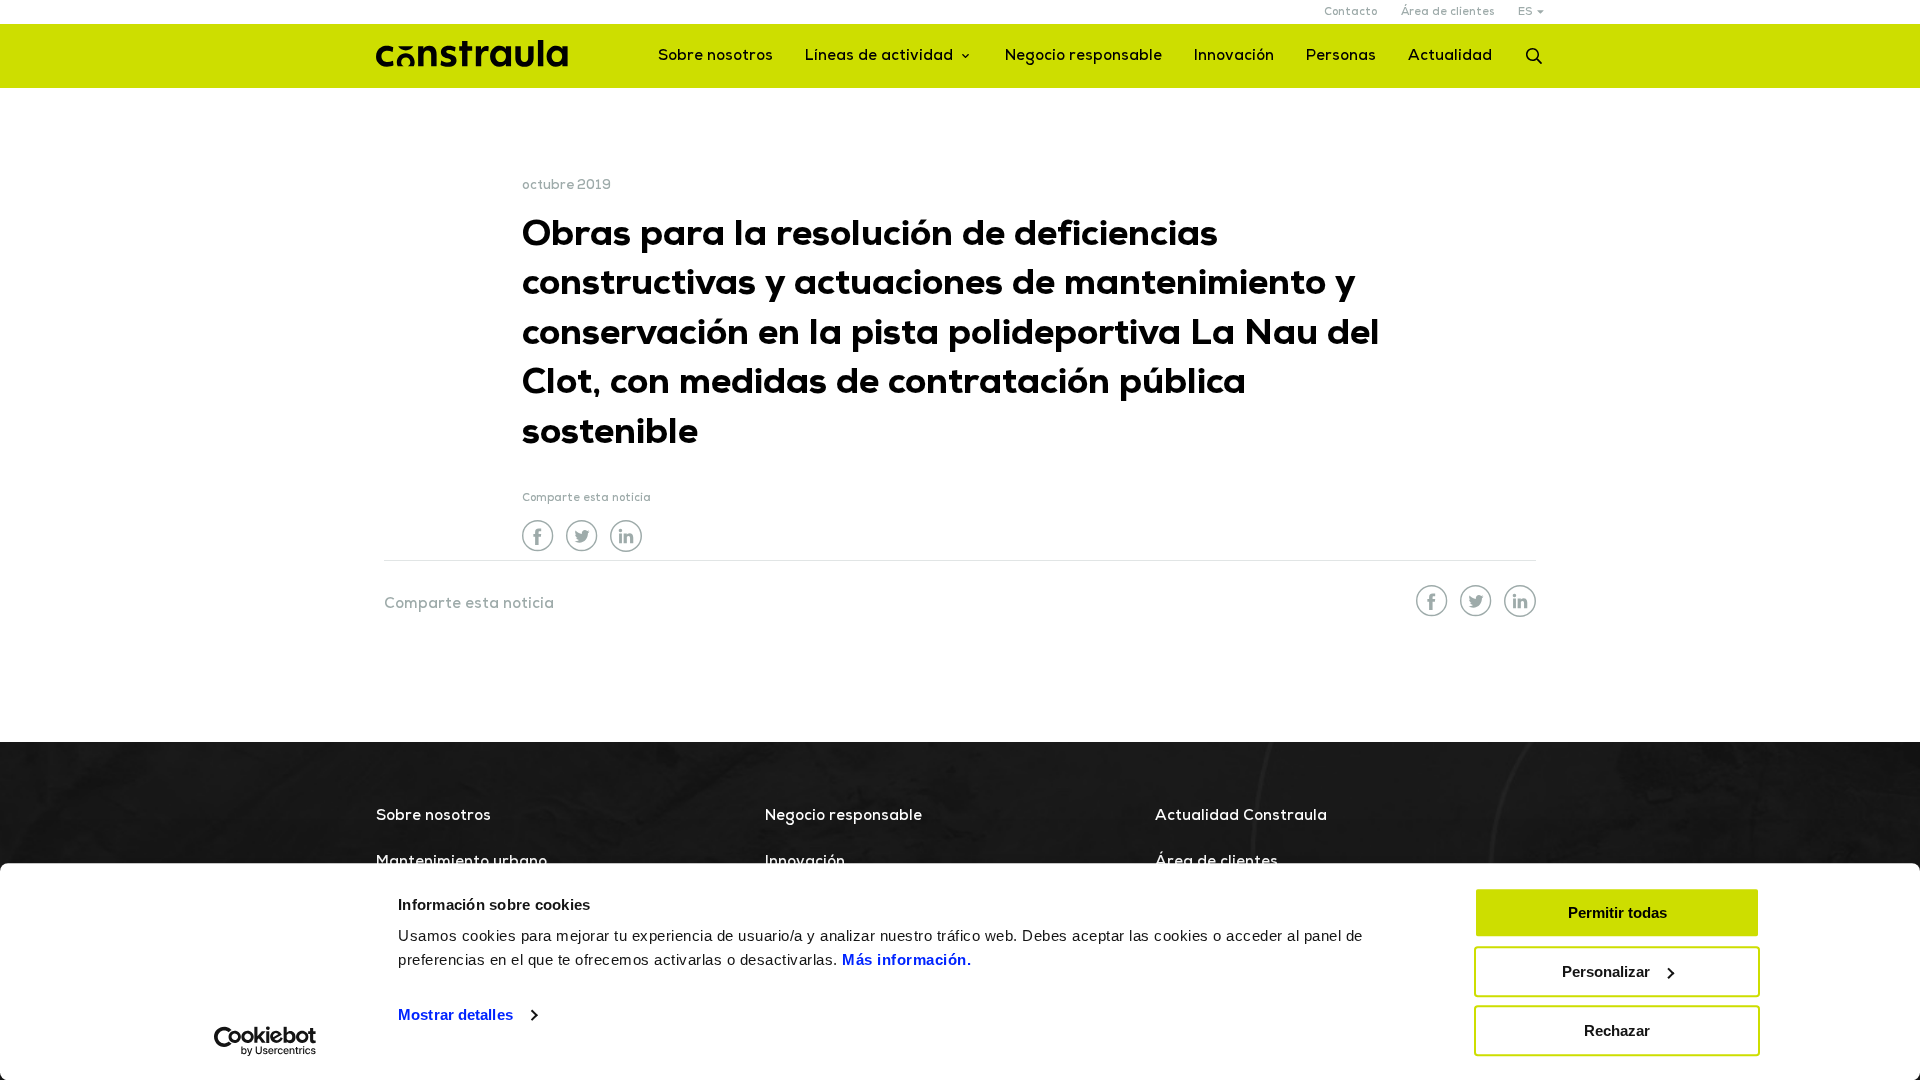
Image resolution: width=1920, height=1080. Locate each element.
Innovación (1234, 56)
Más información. (906, 959)
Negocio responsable (1083, 56)
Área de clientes (1447, 12)
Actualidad (1450, 56)
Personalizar (1606, 971)
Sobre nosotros (715, 56)
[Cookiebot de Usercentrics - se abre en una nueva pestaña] (265, 1041)
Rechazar (1617, 1030)
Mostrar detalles (455, 1015)
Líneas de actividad (879, 56)
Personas (1341, 56)
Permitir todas (1617, 912)
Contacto (1350, 12)
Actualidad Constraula (1241, 816)
